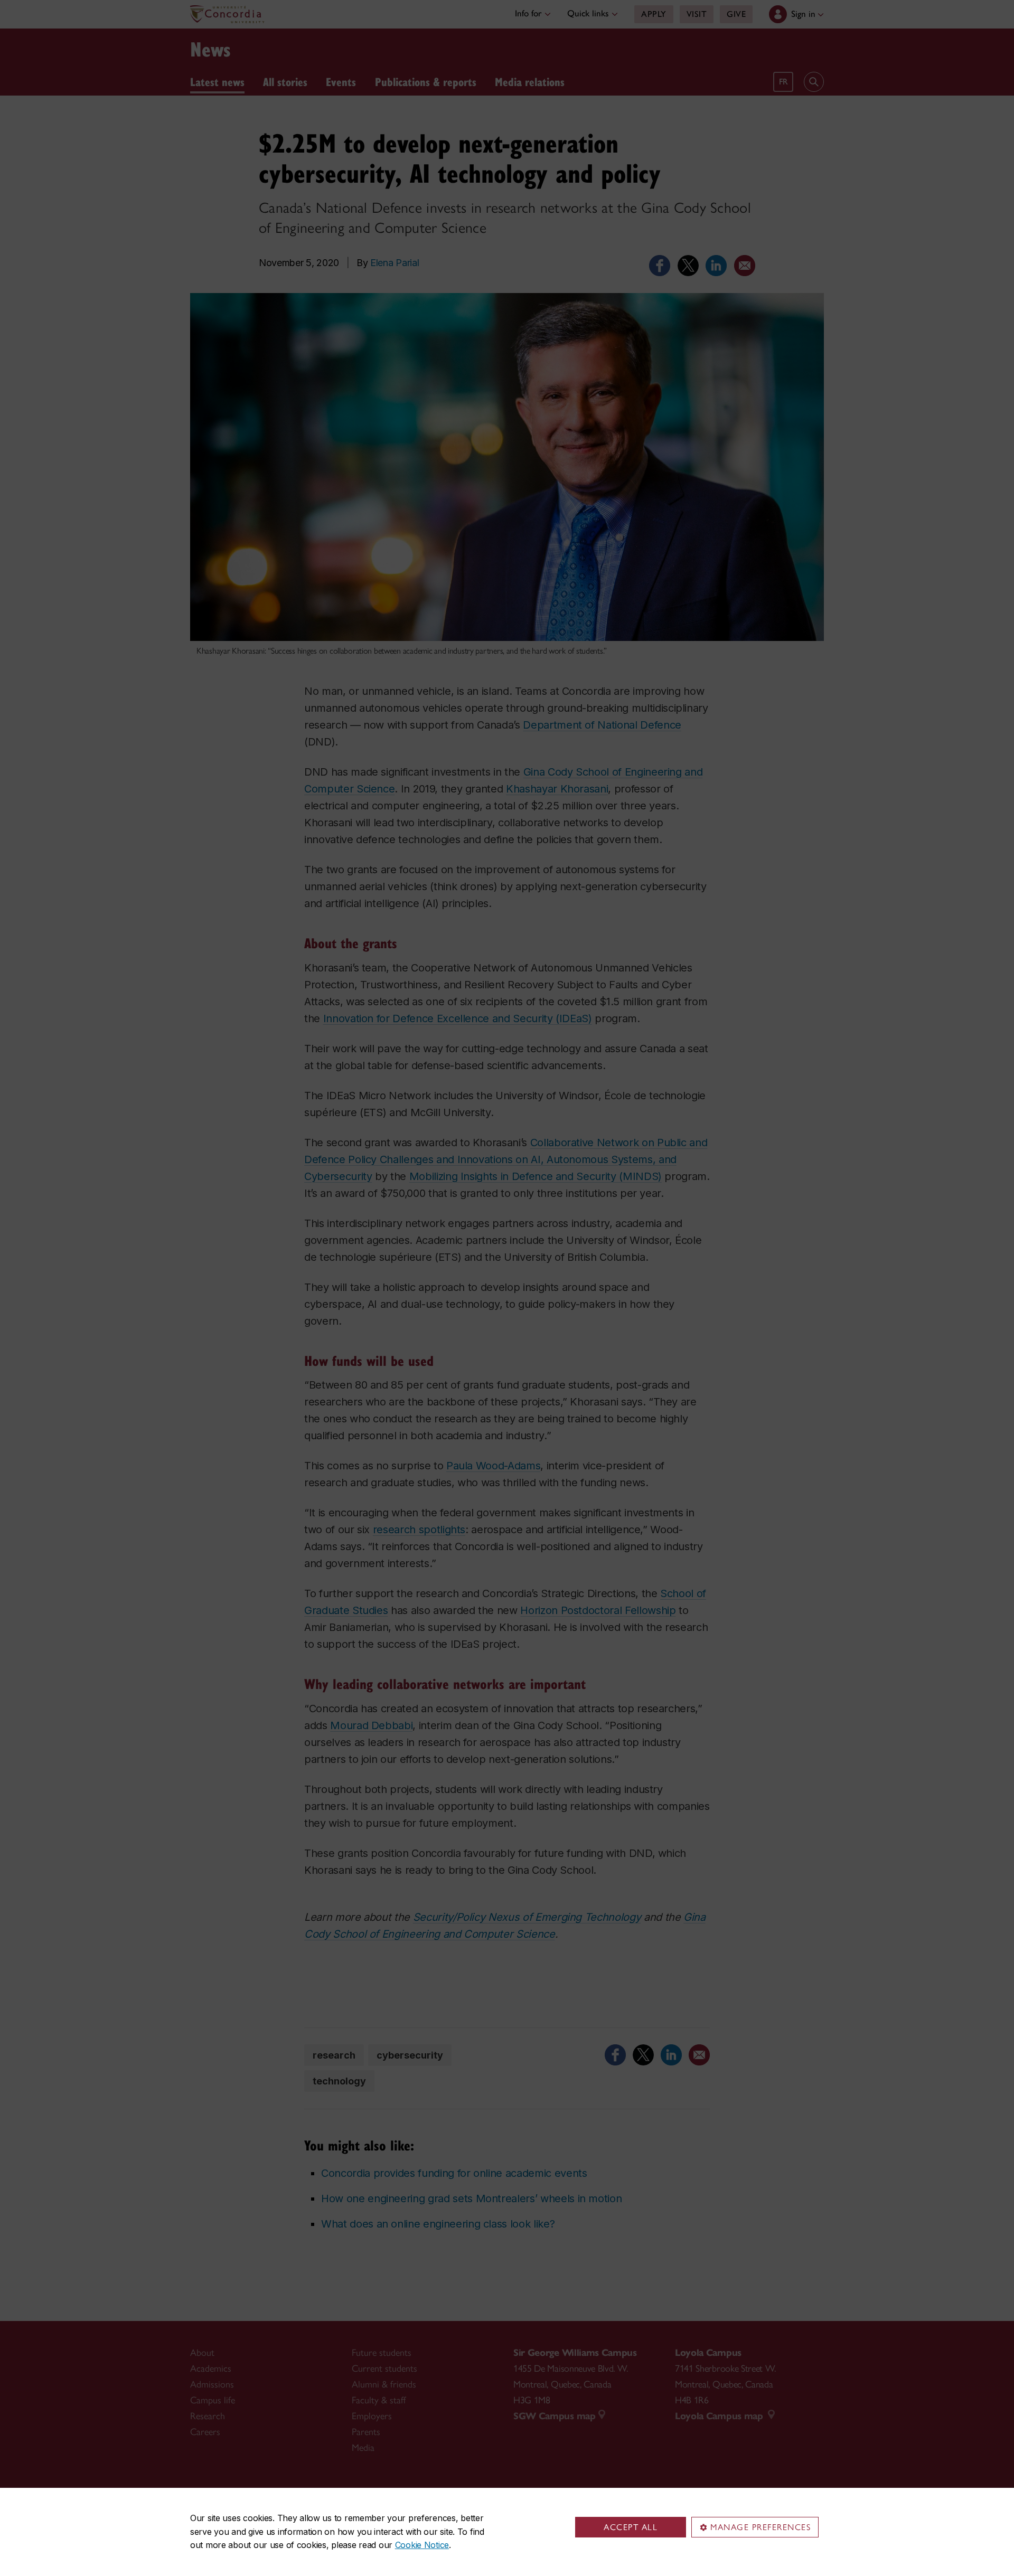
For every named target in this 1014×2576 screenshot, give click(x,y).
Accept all (631, 2527)
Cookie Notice (422, 2545)
